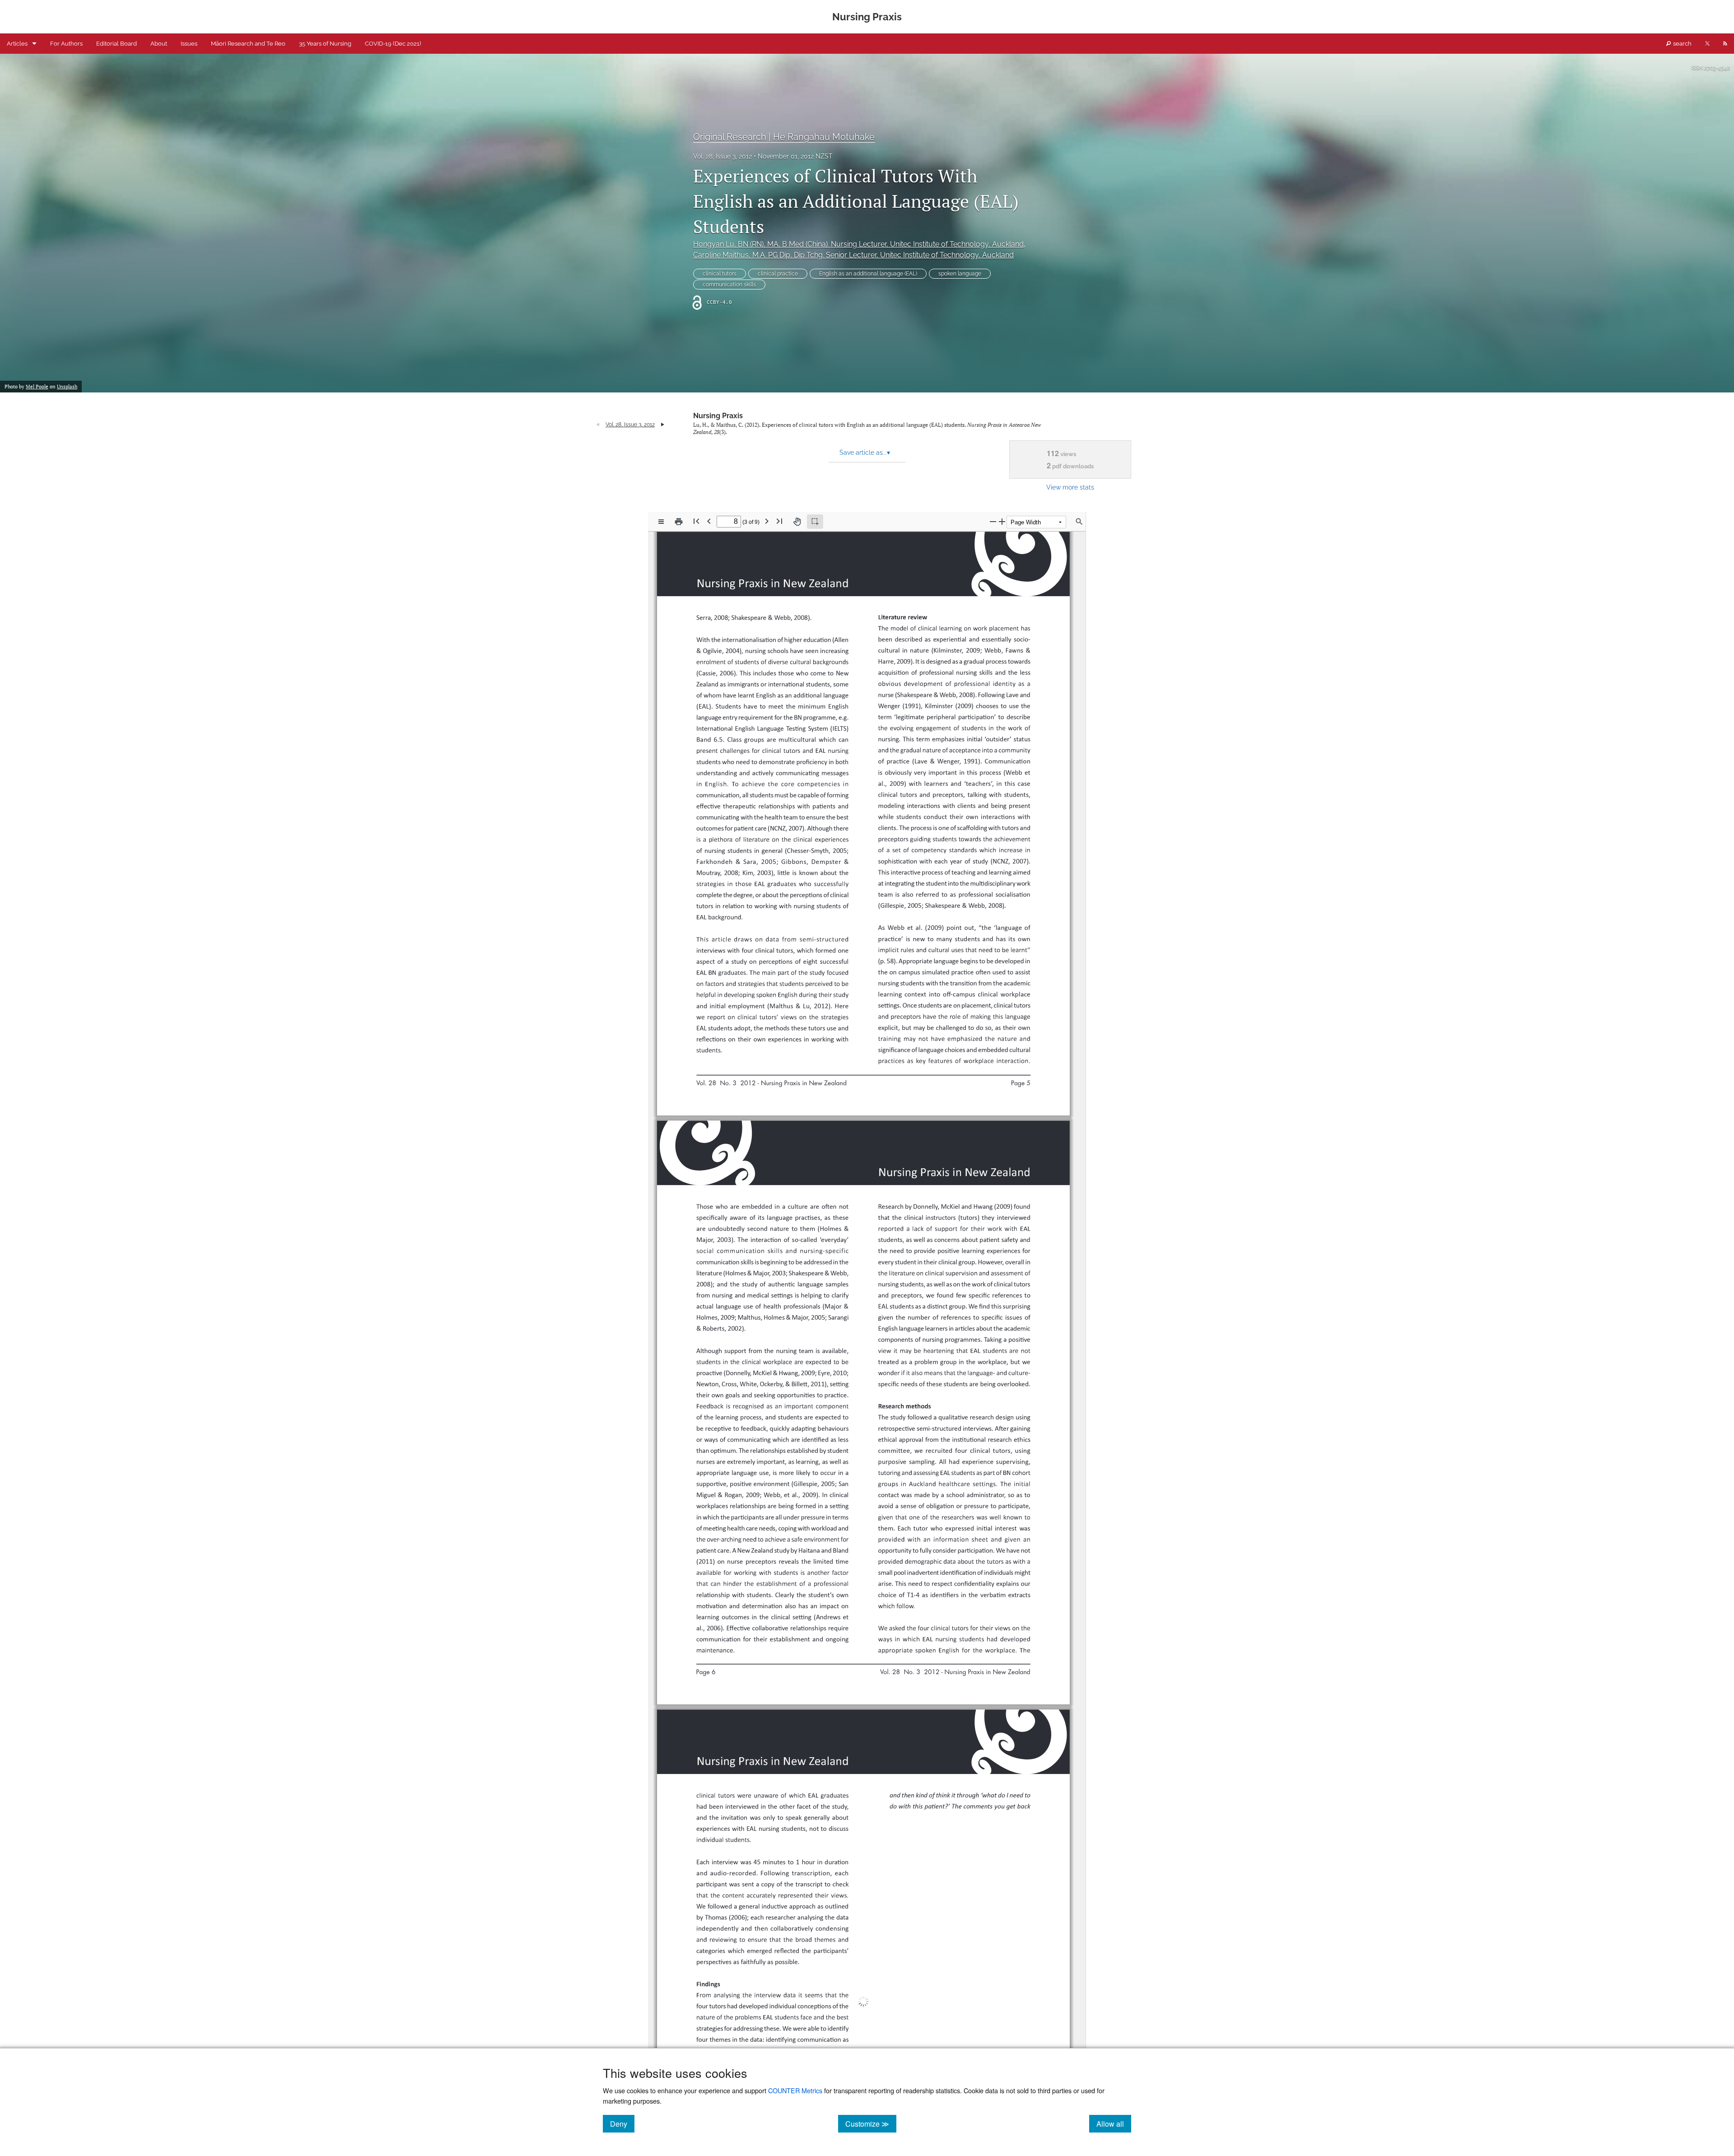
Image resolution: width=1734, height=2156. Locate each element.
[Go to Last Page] (779, 521)
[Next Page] (767, 521)
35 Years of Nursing (325, 44)
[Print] (679, 522)
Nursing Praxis (718, 416)
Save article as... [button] (865, 453)
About (159, 44)
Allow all (1114, 2123)
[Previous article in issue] (598, 425)
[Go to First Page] (696, 521)
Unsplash (67, 387)
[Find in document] (1079, 522)
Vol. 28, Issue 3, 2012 (722, 156)
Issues (189, 44)
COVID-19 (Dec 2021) (393, 44)
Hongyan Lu (858, 244)
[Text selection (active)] (815, 522)
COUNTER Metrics (795, 2090)
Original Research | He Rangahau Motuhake (784, 137)
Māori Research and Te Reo (248, 44)
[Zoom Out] (993, 521)
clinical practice (778, 274)
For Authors (66, 44)
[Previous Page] (709, 521)
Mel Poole (37, 387)
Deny (622, 2123)
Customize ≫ (871, 2123)
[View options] (661, 522)
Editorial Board (117, 44)
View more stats (1070, 487)
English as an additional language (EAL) (868, 274)
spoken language (960, 274)
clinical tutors (720, 274)
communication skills (729, 285)
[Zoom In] (1002, 521)
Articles (17, 44)
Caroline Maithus (853, 255)
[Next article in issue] (663, 425)
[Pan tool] (797, 522)
